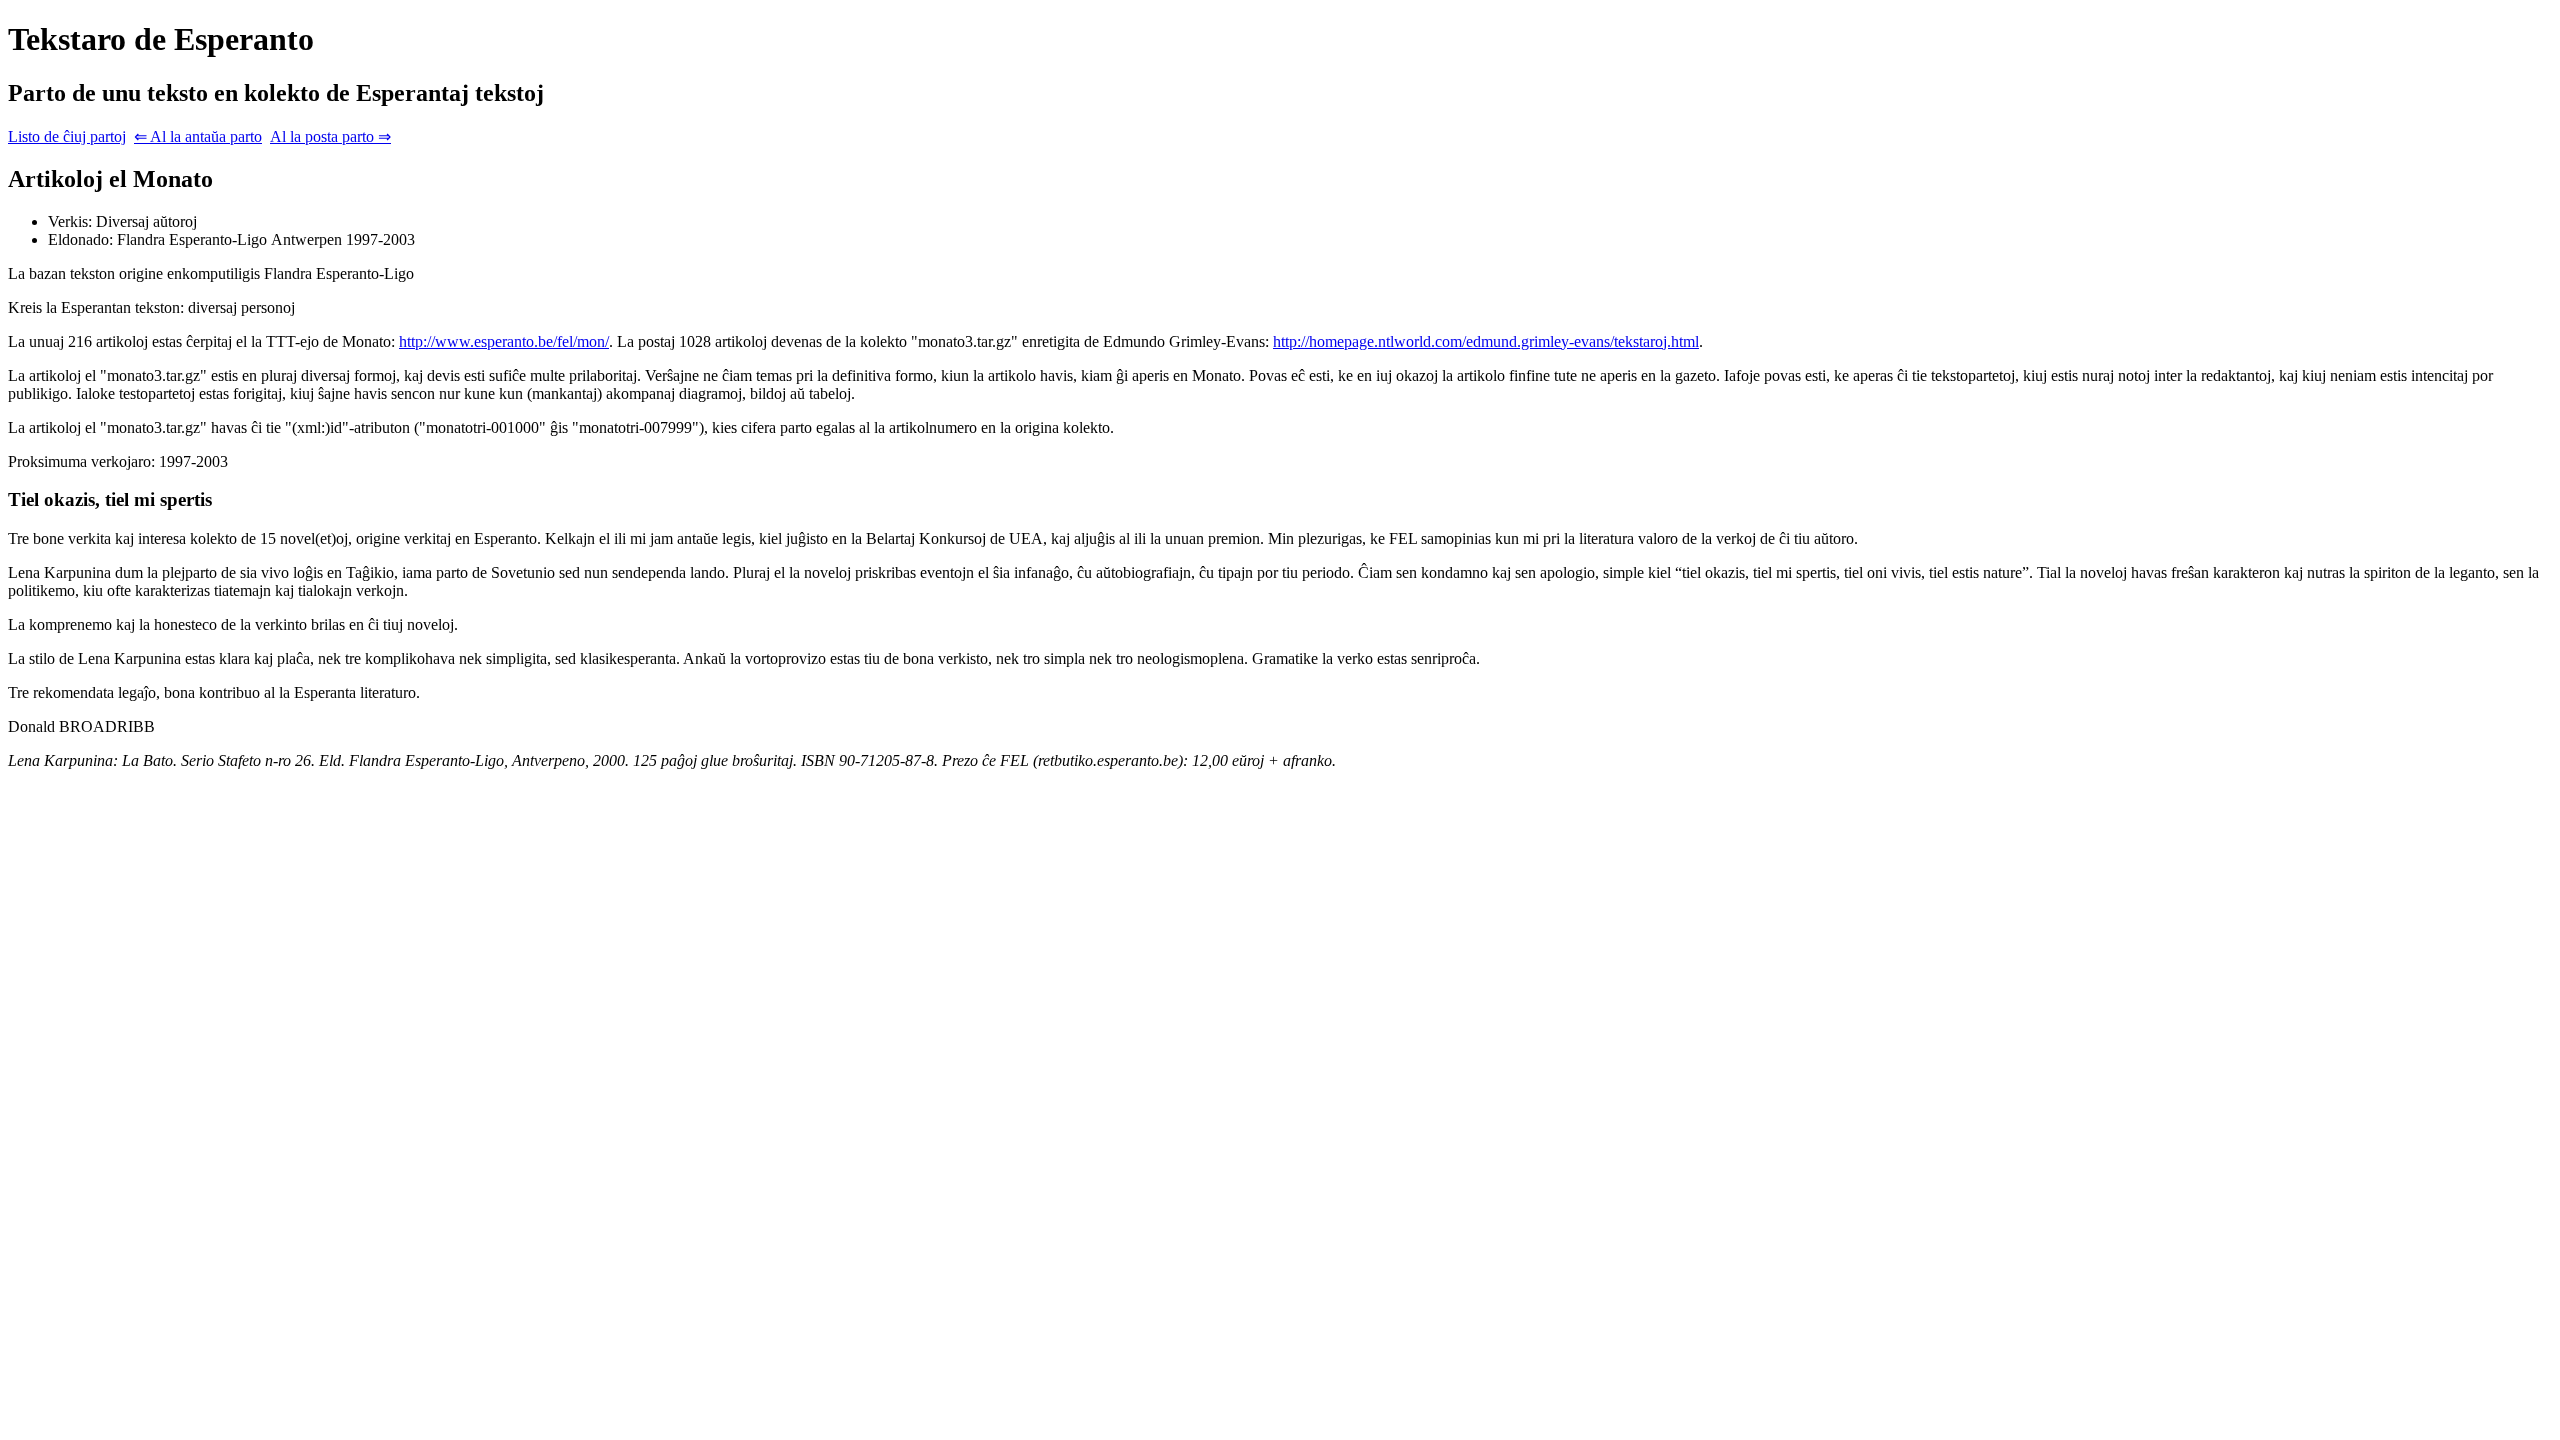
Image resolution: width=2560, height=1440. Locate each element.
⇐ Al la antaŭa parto (198, 136)
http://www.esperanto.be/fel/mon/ (504, 341)
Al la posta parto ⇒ (330, 136)
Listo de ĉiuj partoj (67, 136)
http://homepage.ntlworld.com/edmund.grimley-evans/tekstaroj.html (1486, 341)
